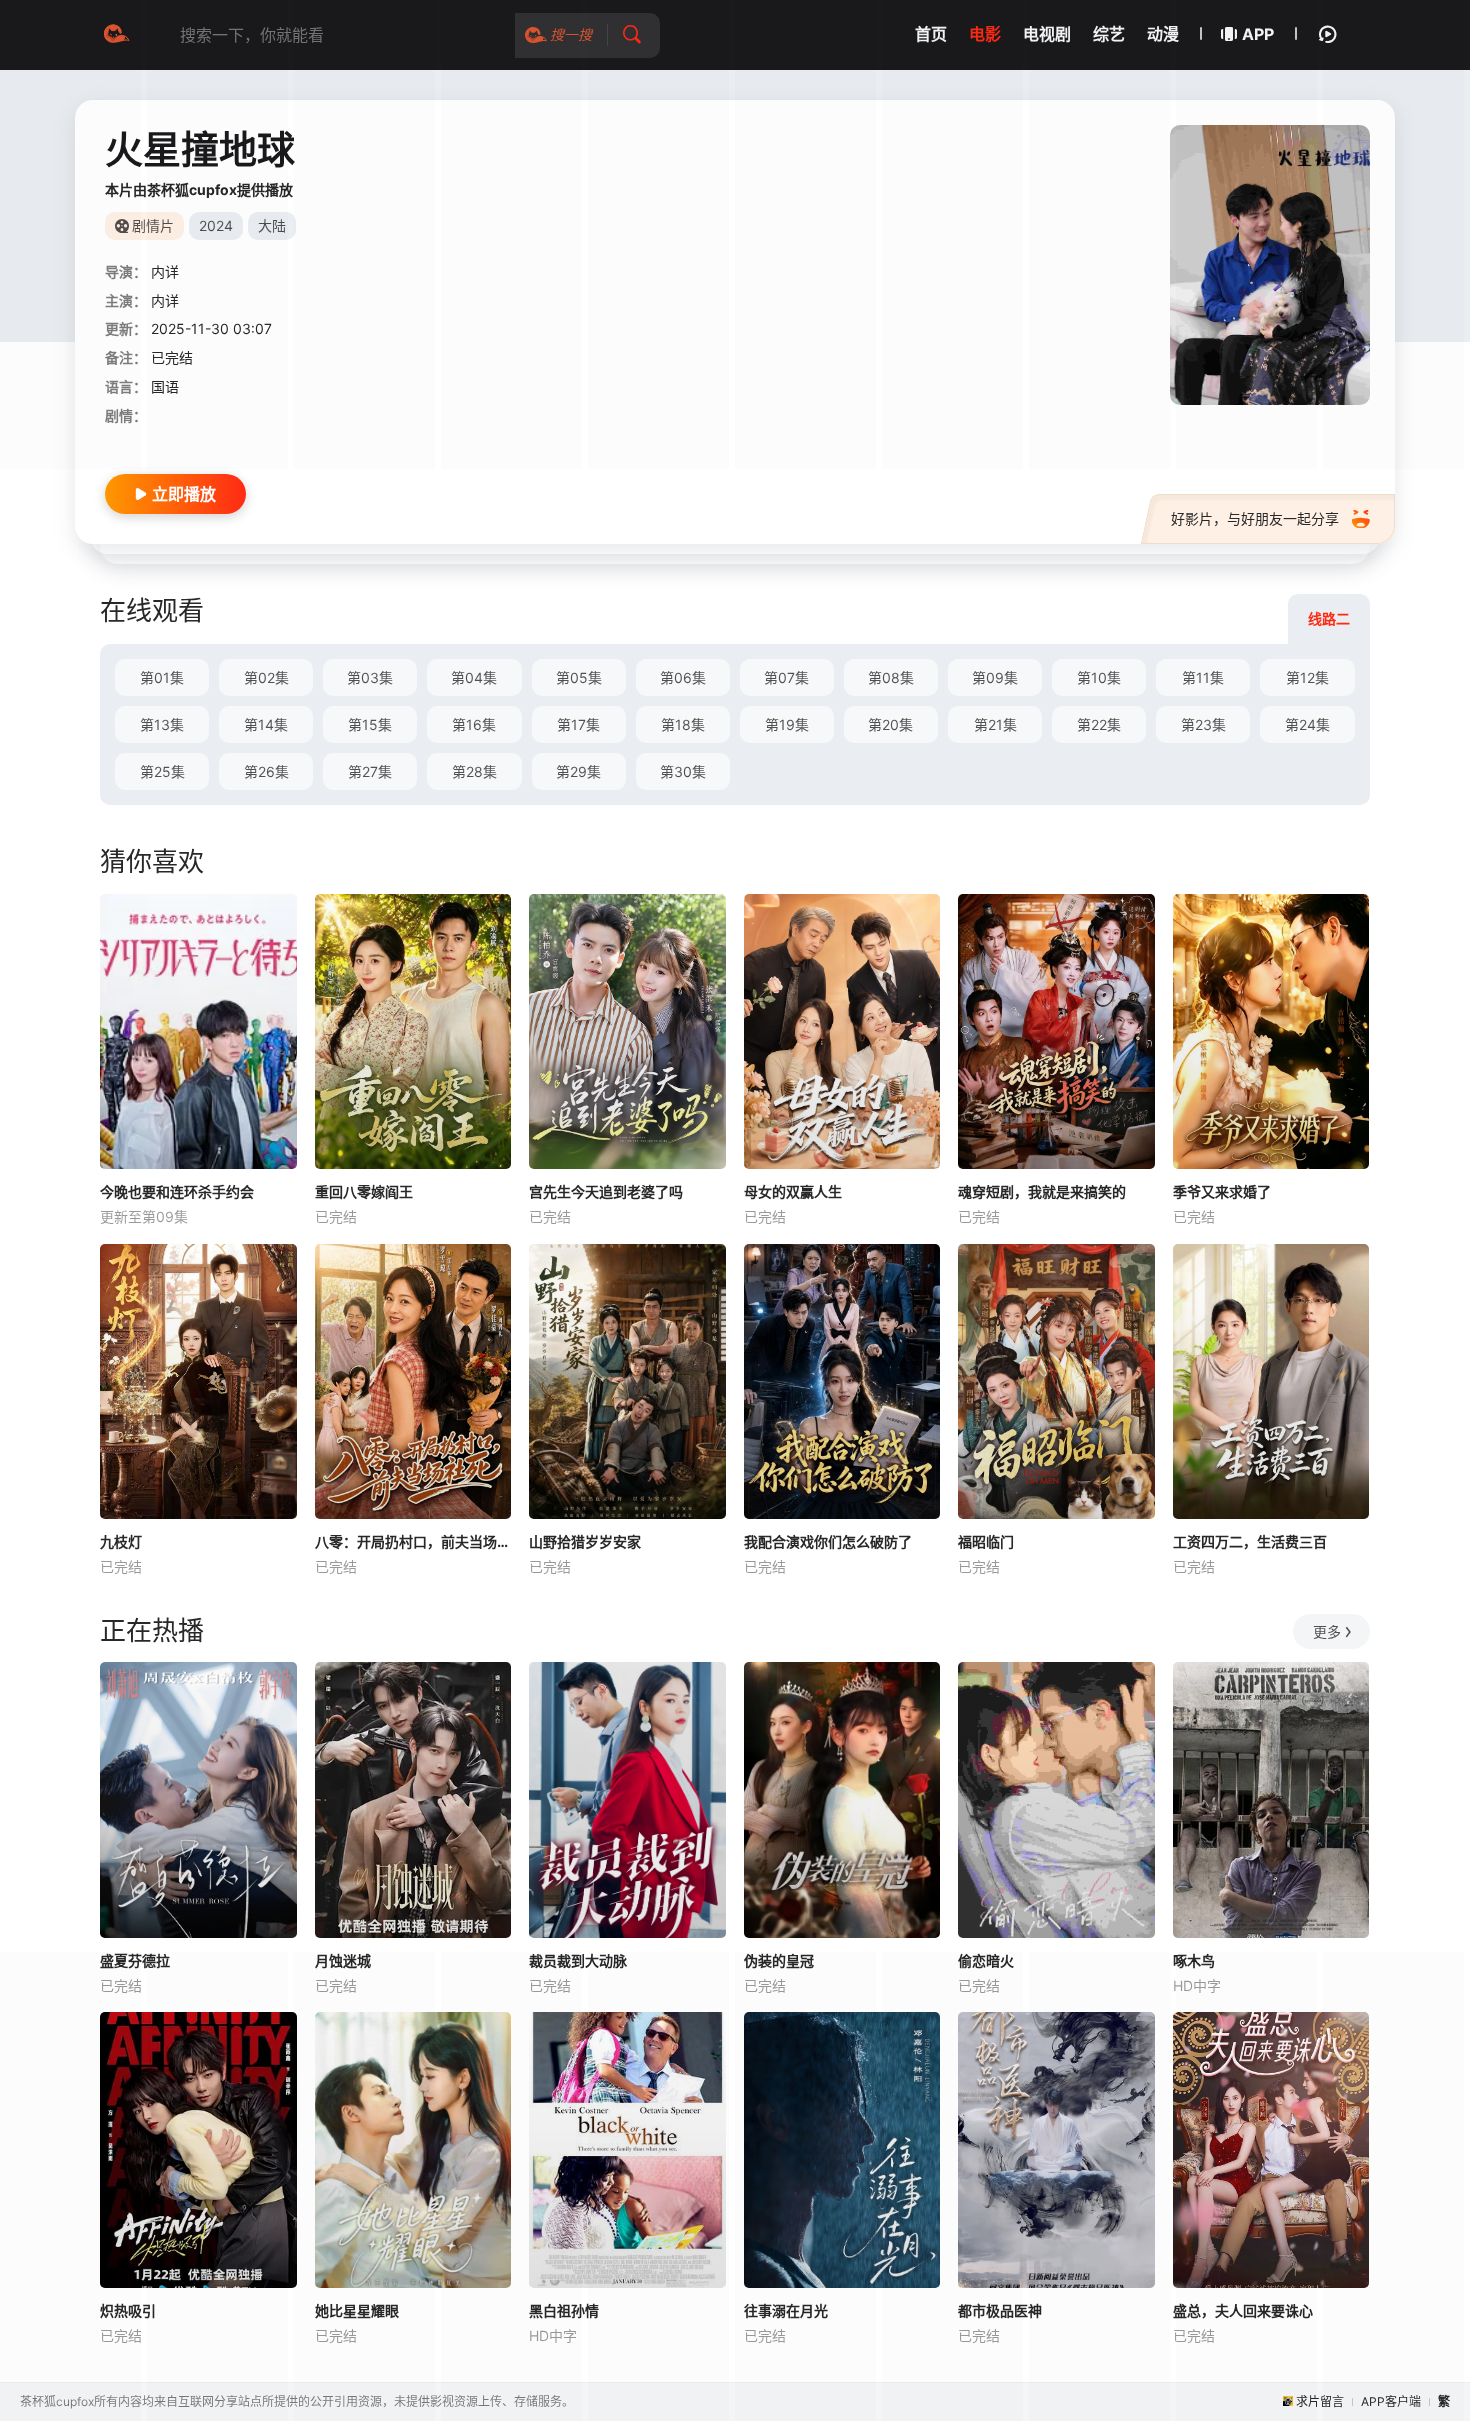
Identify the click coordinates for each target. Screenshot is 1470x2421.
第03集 (370, 677)
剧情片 (153, 225)
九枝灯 (121, 1541)
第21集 (995, 724)
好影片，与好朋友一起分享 (1255, 518)
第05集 (579, 677)
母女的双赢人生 (793, 1191)
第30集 (683, 771)
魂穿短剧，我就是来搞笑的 (1042, 1191)
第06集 (683, 677)
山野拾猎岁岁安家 (585, 1541)
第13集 (162, 724)
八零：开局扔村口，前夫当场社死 (413, 1541)
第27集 (370, 771)
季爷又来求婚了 (1222, 1191)
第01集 (162, 677)
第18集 (683, 724)
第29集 (578, 771)
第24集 (1307, 724)
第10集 (1099, 677)
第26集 (266, 771)
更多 (1327, 1631)
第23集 (1203, 724)
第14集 (266, 724)
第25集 (162, 771)
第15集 (370, 724)
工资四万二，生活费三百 (1250, 1541)
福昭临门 (986, 1541)
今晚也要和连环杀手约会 (177, 1191)
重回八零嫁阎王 (364, 1191)
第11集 (1203, 677)
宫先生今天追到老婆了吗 (606, 1191)
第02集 (266, 677)
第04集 (474, 677)
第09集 (995, 677)
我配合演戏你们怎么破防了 (828, 1541)
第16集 (474, 724)
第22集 (1099, 724)
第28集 (474, 771)
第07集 (786, 677)
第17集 (578, 724)
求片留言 (1320, 2401)
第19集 (787, 724)
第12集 (1307, 677)
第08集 (891, 677)
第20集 (890, 724)
